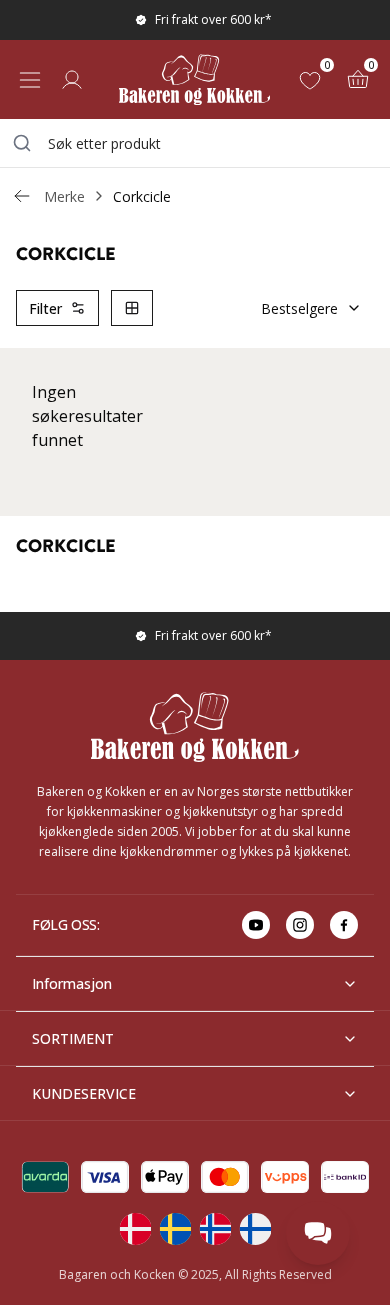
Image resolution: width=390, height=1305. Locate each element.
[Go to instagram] (300, 925)
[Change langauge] (135, 1229)
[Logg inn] (72, 80)
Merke (64, 196)
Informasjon (72, 983)
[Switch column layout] (132, 308)
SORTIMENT (73, 1038)
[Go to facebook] (344, 925)
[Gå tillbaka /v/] (22, 196)
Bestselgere (299, 308)
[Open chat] (318, 1233)
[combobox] (195, 143)
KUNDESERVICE (84, 1093)
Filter (45, 308)
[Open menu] (30, 80)
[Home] (194, 79)
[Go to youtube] (256, 925)
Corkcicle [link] (142, 196)
